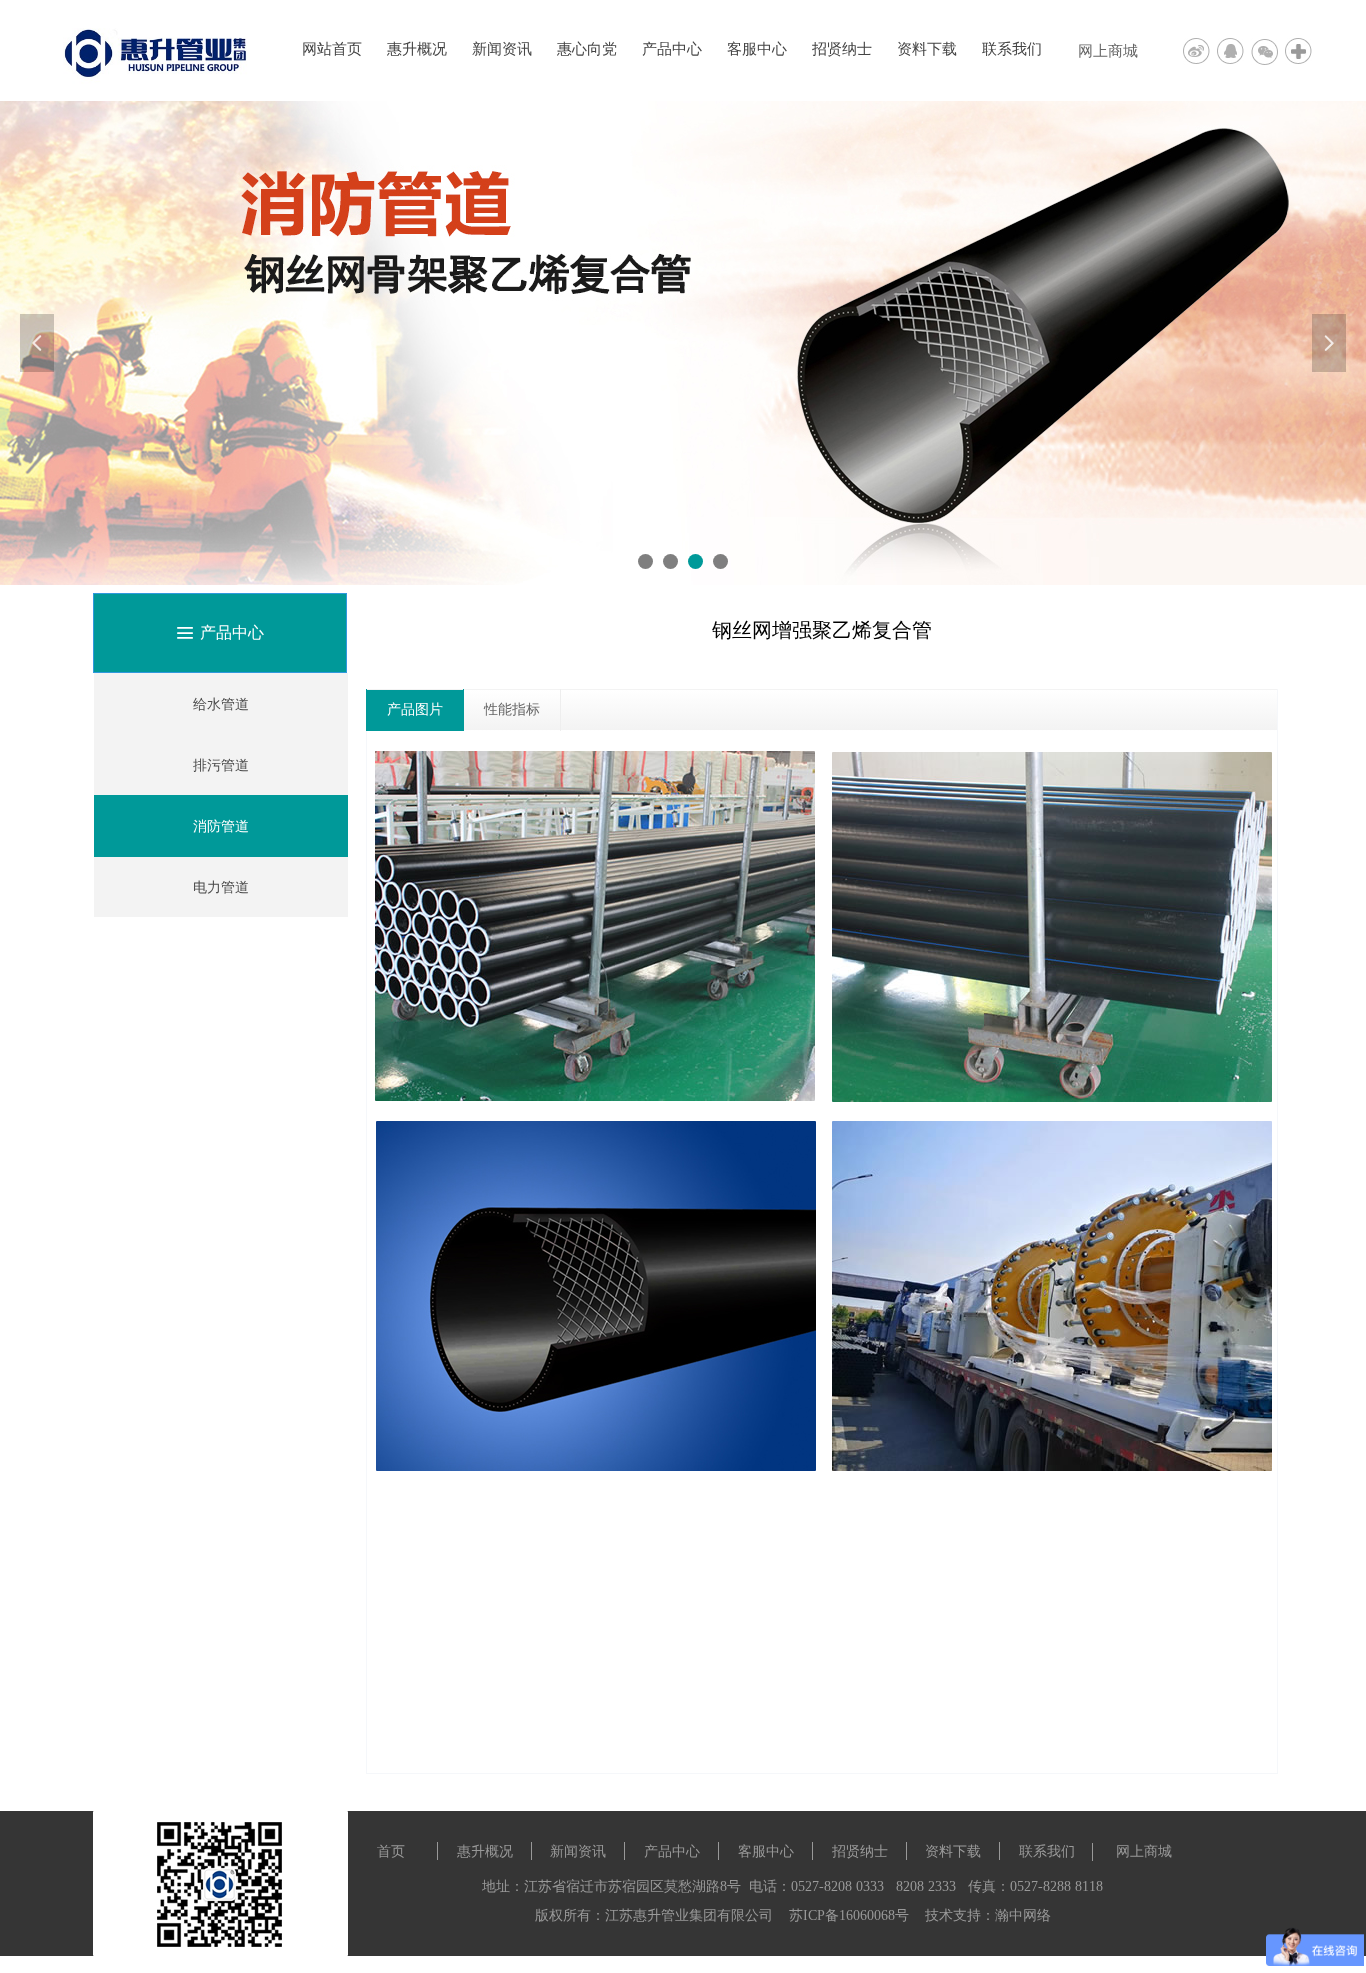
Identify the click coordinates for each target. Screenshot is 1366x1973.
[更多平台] (1300, 50)
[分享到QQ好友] (1234, 50)
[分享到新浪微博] (1200, 50)
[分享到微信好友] (1268, 50)
